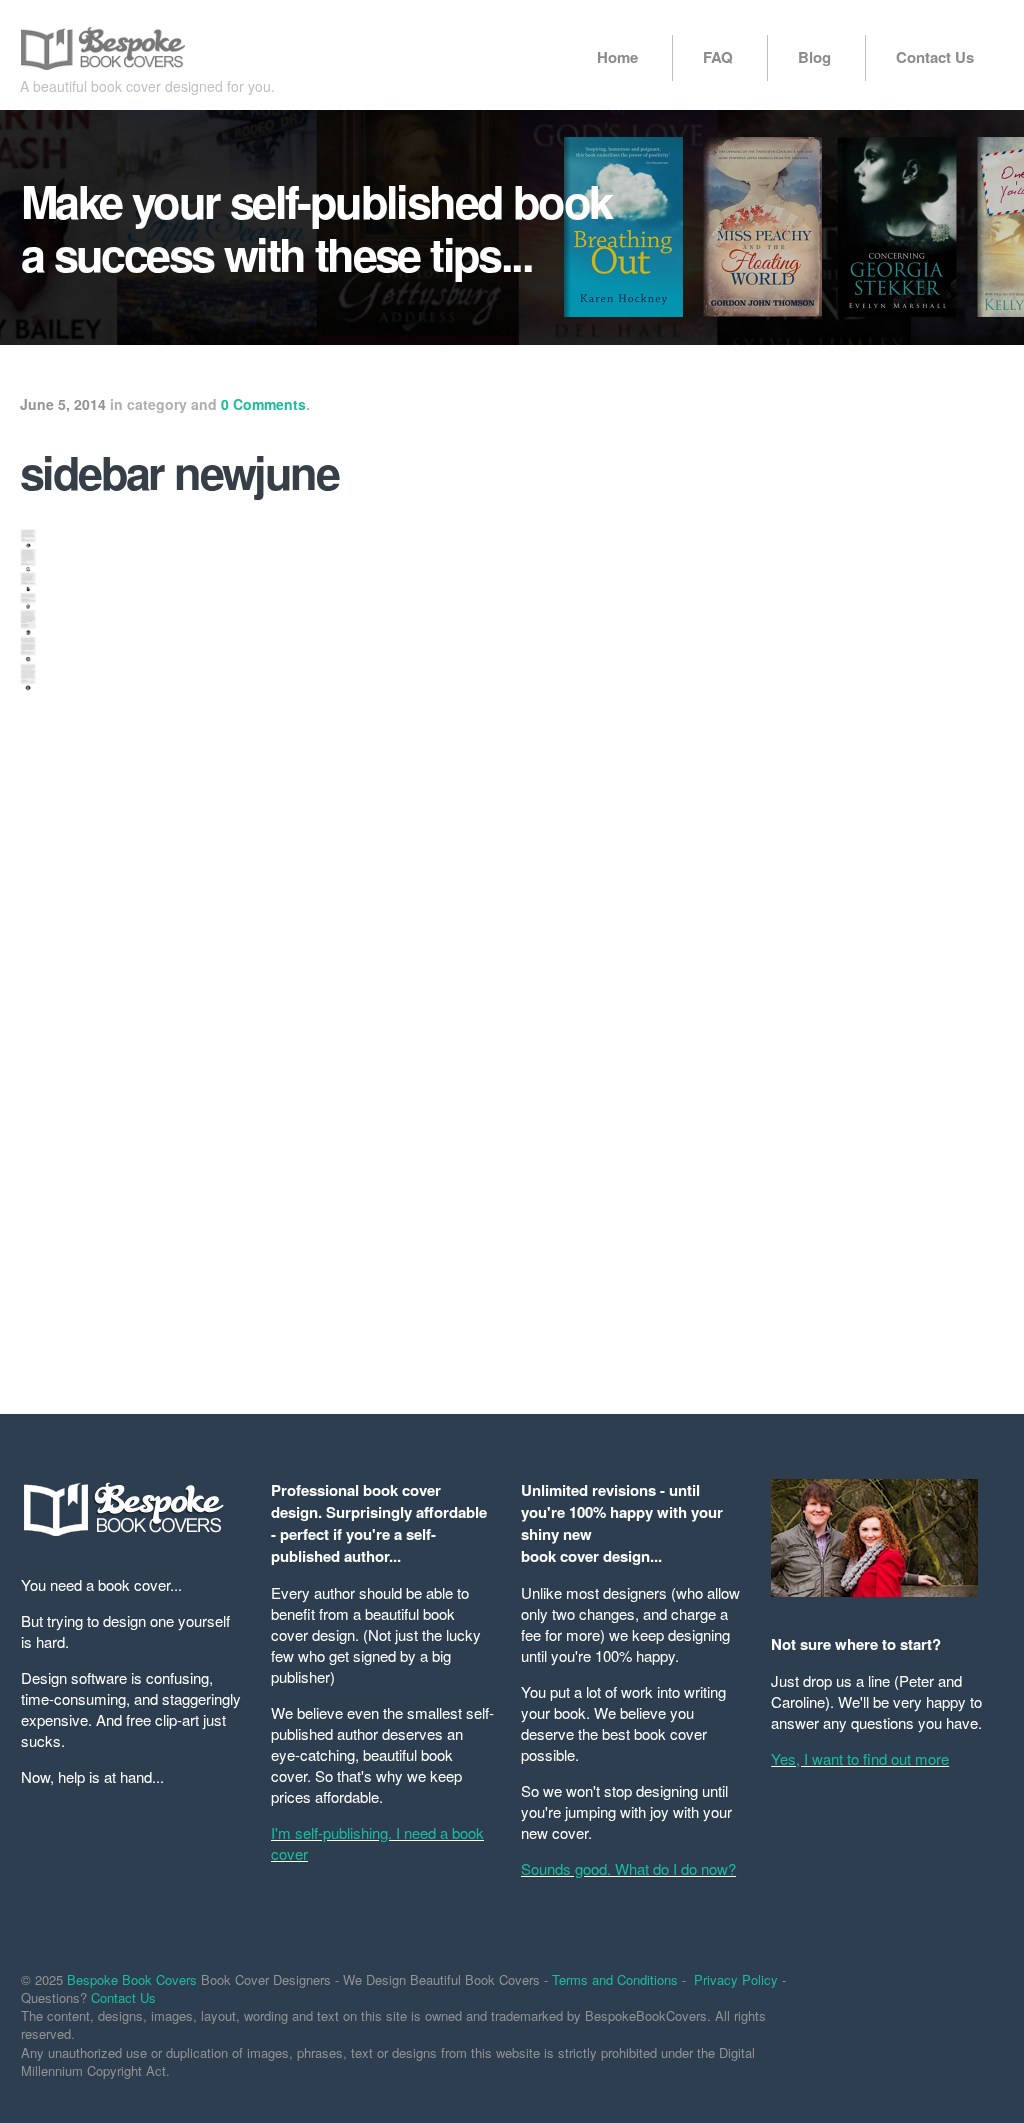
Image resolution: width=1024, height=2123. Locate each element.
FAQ (718, 57)
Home (617, 57)
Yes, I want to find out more (860, 1758)
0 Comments (263, 404)
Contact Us (935, 57)
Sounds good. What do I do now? (628, 1868)
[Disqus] (354, 1109)
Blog (814, 57)
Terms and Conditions (615, 1979)
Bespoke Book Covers (132, 1979)
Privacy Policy (736, 1979)
